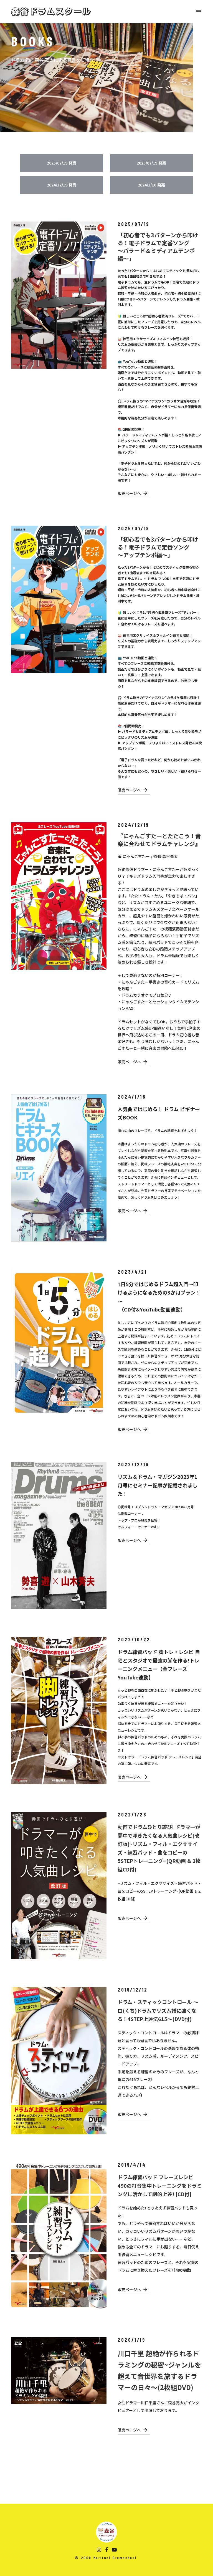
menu (199, 12)
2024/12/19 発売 (62, 185)
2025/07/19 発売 (62, 163)
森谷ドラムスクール (51, 12)
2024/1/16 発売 (151, 185)
